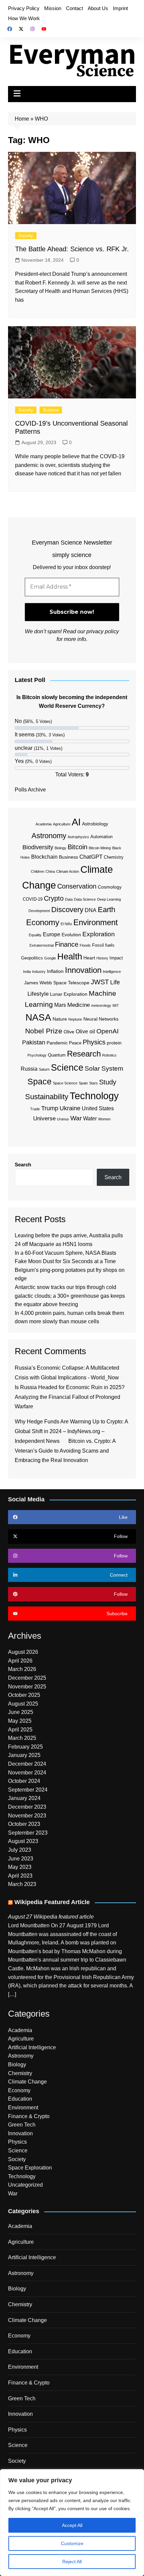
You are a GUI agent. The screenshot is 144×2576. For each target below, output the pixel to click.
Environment (96, 922)
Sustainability (47, 1097)
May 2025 (20, 1721)
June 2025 (21, 1712)
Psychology (37, 1055)
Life (115, 982)
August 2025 (23, 1704)
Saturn (44, 1069)
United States (98, 1108)
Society (26, 236)
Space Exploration (30, 2168)
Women (104, 1119)
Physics (94, 1042)
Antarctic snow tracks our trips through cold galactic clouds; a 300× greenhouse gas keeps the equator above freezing (70, 1296)
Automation (101, 837)
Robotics (109, 1055)
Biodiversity (38, 847)
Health (70, 956)
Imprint (120, 8)
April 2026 (20, 1661)
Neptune (75, 1019)
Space (40, 1081)
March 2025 (22, 1738)
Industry (39, 972)
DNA (91, 910)
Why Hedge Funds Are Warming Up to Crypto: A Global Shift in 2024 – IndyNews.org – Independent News (71, 1431)
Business (68, 857)
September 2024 (28, 1790)
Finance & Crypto (29, 2116)
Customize (72, 2543)
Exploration (99, 934)
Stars (93, 1083)
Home (22, 119)
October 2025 (24, 1695)
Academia (44, 824)
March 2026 (22, 1669)
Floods (85, 945)
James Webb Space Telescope (57, 983)
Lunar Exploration (69, 994)
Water (90, 1119)
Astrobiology (95, 824)
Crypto (54, 898)
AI (76, 822)
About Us (98, 8)
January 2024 (24, 1798)
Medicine (79, 1005)
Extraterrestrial (42, 945)
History (102, 958)
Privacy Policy (24, 8)
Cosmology (110, 887)
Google (50, 958)
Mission (53, 8)
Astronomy (49, 836)
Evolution (71, 935)
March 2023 (22, 1884)
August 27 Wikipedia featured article (51, 1917)
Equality (35, 935)
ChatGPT (91, 857)
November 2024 (27, 1773)
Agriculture (62, 824)
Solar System (104, 1068)
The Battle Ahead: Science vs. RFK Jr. (72, 249)
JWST (100, 982)
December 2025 (27, 1678)
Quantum (57, 1055)
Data (69, 899)
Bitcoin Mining (100, 848)
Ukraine (70, 1108)
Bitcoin (78, 847)
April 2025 (20, 1730)
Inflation (55, 971)
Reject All (72, 2562)
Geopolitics (32, 958)
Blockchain (44, 857)
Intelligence (112, 972)
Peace (75, 1043)
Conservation (77, 886)
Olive (69, 1032)
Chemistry (114, 857)
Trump (50, 1108)
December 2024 (27, 1764)
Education (20, 2099)
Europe (52, 934)
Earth (106, 910)
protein (114, 1043)
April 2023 (20, 1876)
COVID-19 (33, 899)
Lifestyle (38, 994)
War (76, 1118)
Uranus (63, 1119)
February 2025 (25, 1747)
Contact (75, 8)
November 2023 (27, 1816)
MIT (116, 1005)
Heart (89, 958)
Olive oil (85, 1032)
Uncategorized (25, 2185)
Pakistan (34, 1042)
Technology (94, 1096)
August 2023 (23, 1841)
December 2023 (27, 1807)
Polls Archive (30, 790)
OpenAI (107, 1031)
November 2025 (27, 1687)
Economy (43, 922)
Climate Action (68, 871)
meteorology (101, 1005)
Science (51, 410)
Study (108, 1082)
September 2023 (28, 1833)
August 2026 (23, 1652)
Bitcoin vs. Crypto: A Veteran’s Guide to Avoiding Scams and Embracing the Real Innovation (65, 1451)
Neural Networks (101, 1019)
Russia (29, 1069)
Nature (60, 1019)
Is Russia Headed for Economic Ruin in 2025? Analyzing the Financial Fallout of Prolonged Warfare (70, 1397)
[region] (72, 2523)
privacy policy (103, 631)
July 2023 (20, 1850)
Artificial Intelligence (32, 2047)
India (27, 972)
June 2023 (21, 1859)
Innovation (83, 970)
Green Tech (22, 2125)
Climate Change (27, 2082)
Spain (83, 1083)
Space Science (65, 1083)
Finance (67, 944)
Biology (60, 848)
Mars (60, 1005)
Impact (116, 958)
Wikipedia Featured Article (52, 1902)
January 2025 (24, 1755)
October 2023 (24, 1824)
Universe (44, 1119)
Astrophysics (78, 837)
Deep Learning (109, 899)
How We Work (24, 18)
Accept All (72, 2525)
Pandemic (57, 1043)
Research (84, 1054)
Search (23, 1165)
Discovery (67, 910)
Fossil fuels (103, 945)
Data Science (85, 899)
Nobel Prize (44, 1031)
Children (38, 871)
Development (39, 911)
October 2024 (24, 1781)
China (50, 871)
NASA (38, 1017)
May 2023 (20, 1867)
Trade (35, 1109)
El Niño (66, 924)
